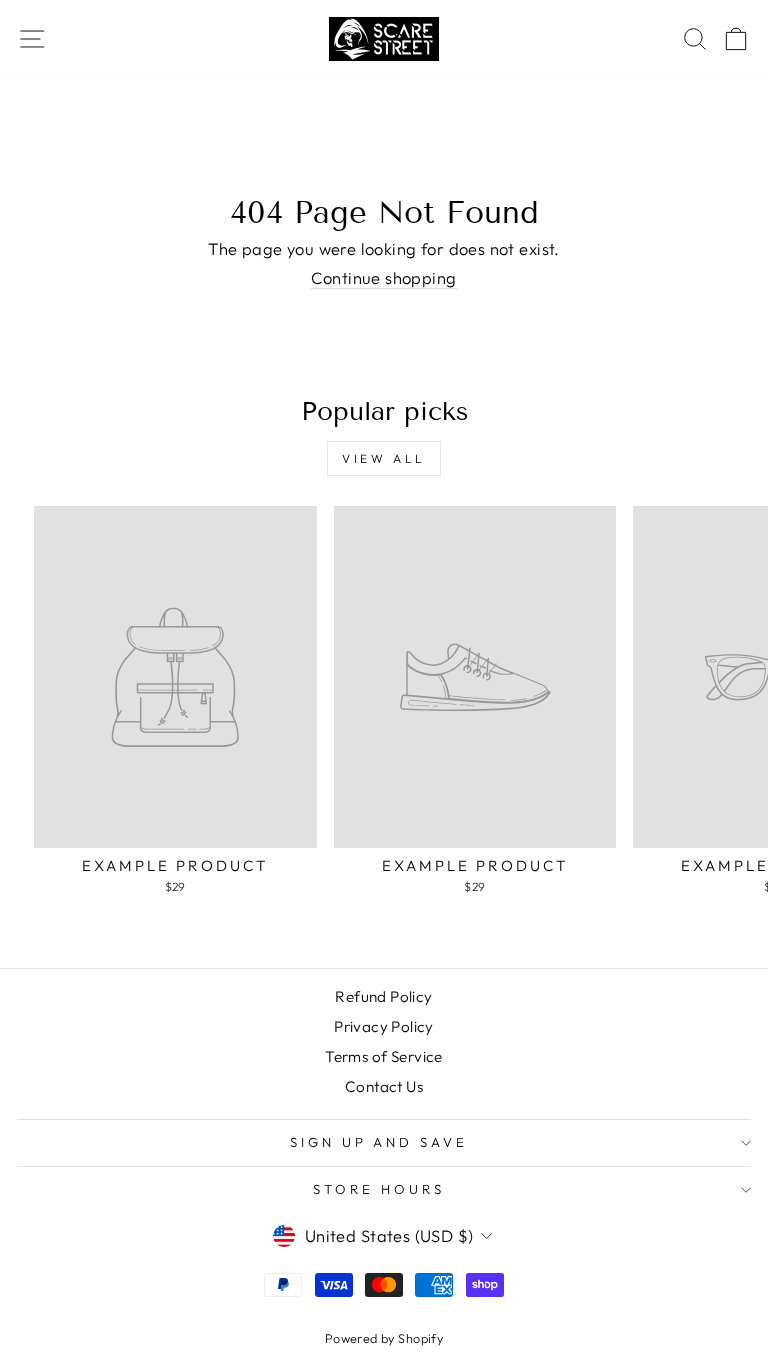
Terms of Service (384, 1056)
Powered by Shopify (384, 1338)
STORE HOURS (379, 1189)
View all (384, 458)
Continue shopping (383, 278)
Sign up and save (379, 1142)
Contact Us (384, 1086)
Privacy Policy (384, 1026)
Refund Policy (383, 996)
